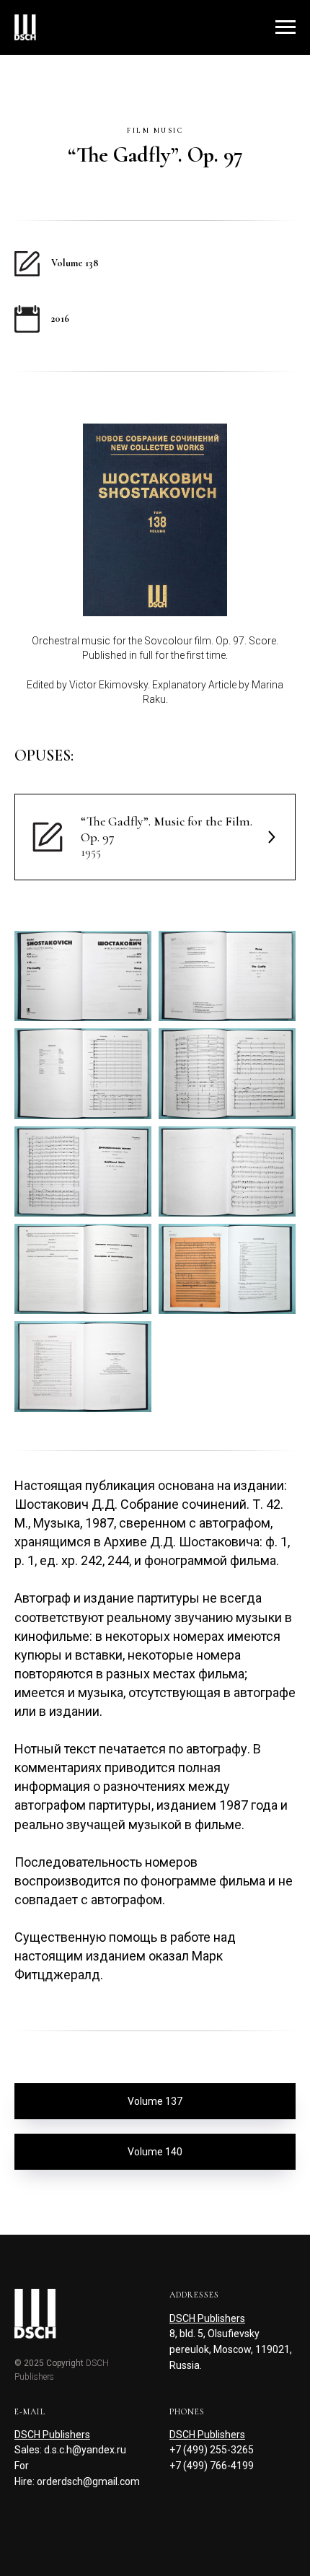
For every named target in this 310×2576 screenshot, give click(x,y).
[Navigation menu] (285, 27)
